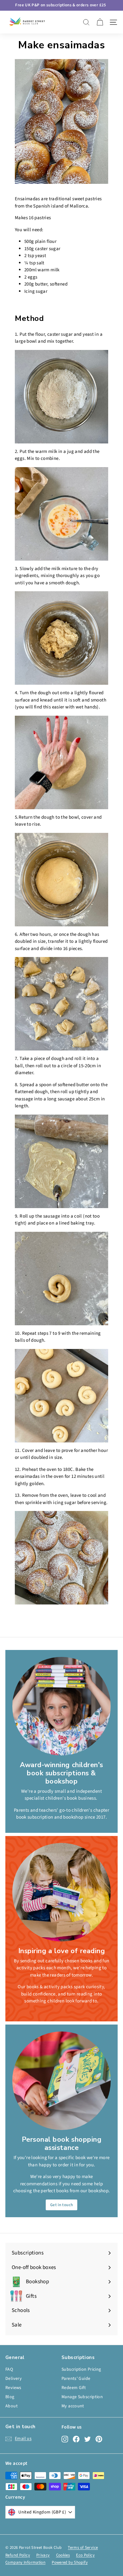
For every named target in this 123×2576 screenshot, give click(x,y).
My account (73, 2406)
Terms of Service (83, 2548)
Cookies (63, 2555)
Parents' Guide (76, 2379)
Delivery (14, 2379)
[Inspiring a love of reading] (61, 1892)
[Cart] (100, 22)
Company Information (25, 2562)
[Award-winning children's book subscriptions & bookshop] (61, 1706)
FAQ (9, 2369)
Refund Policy (18, 2555)
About (12, 2406)
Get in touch (62, 2205)
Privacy (43, 2555)
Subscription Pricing (81, 2369)
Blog (10, 2397)
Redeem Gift (74, 2388)
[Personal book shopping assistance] (61, 2081)
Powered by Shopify (70, 2562)
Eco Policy (85, 2555)
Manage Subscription (82, 2397)
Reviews (13, 2388)
